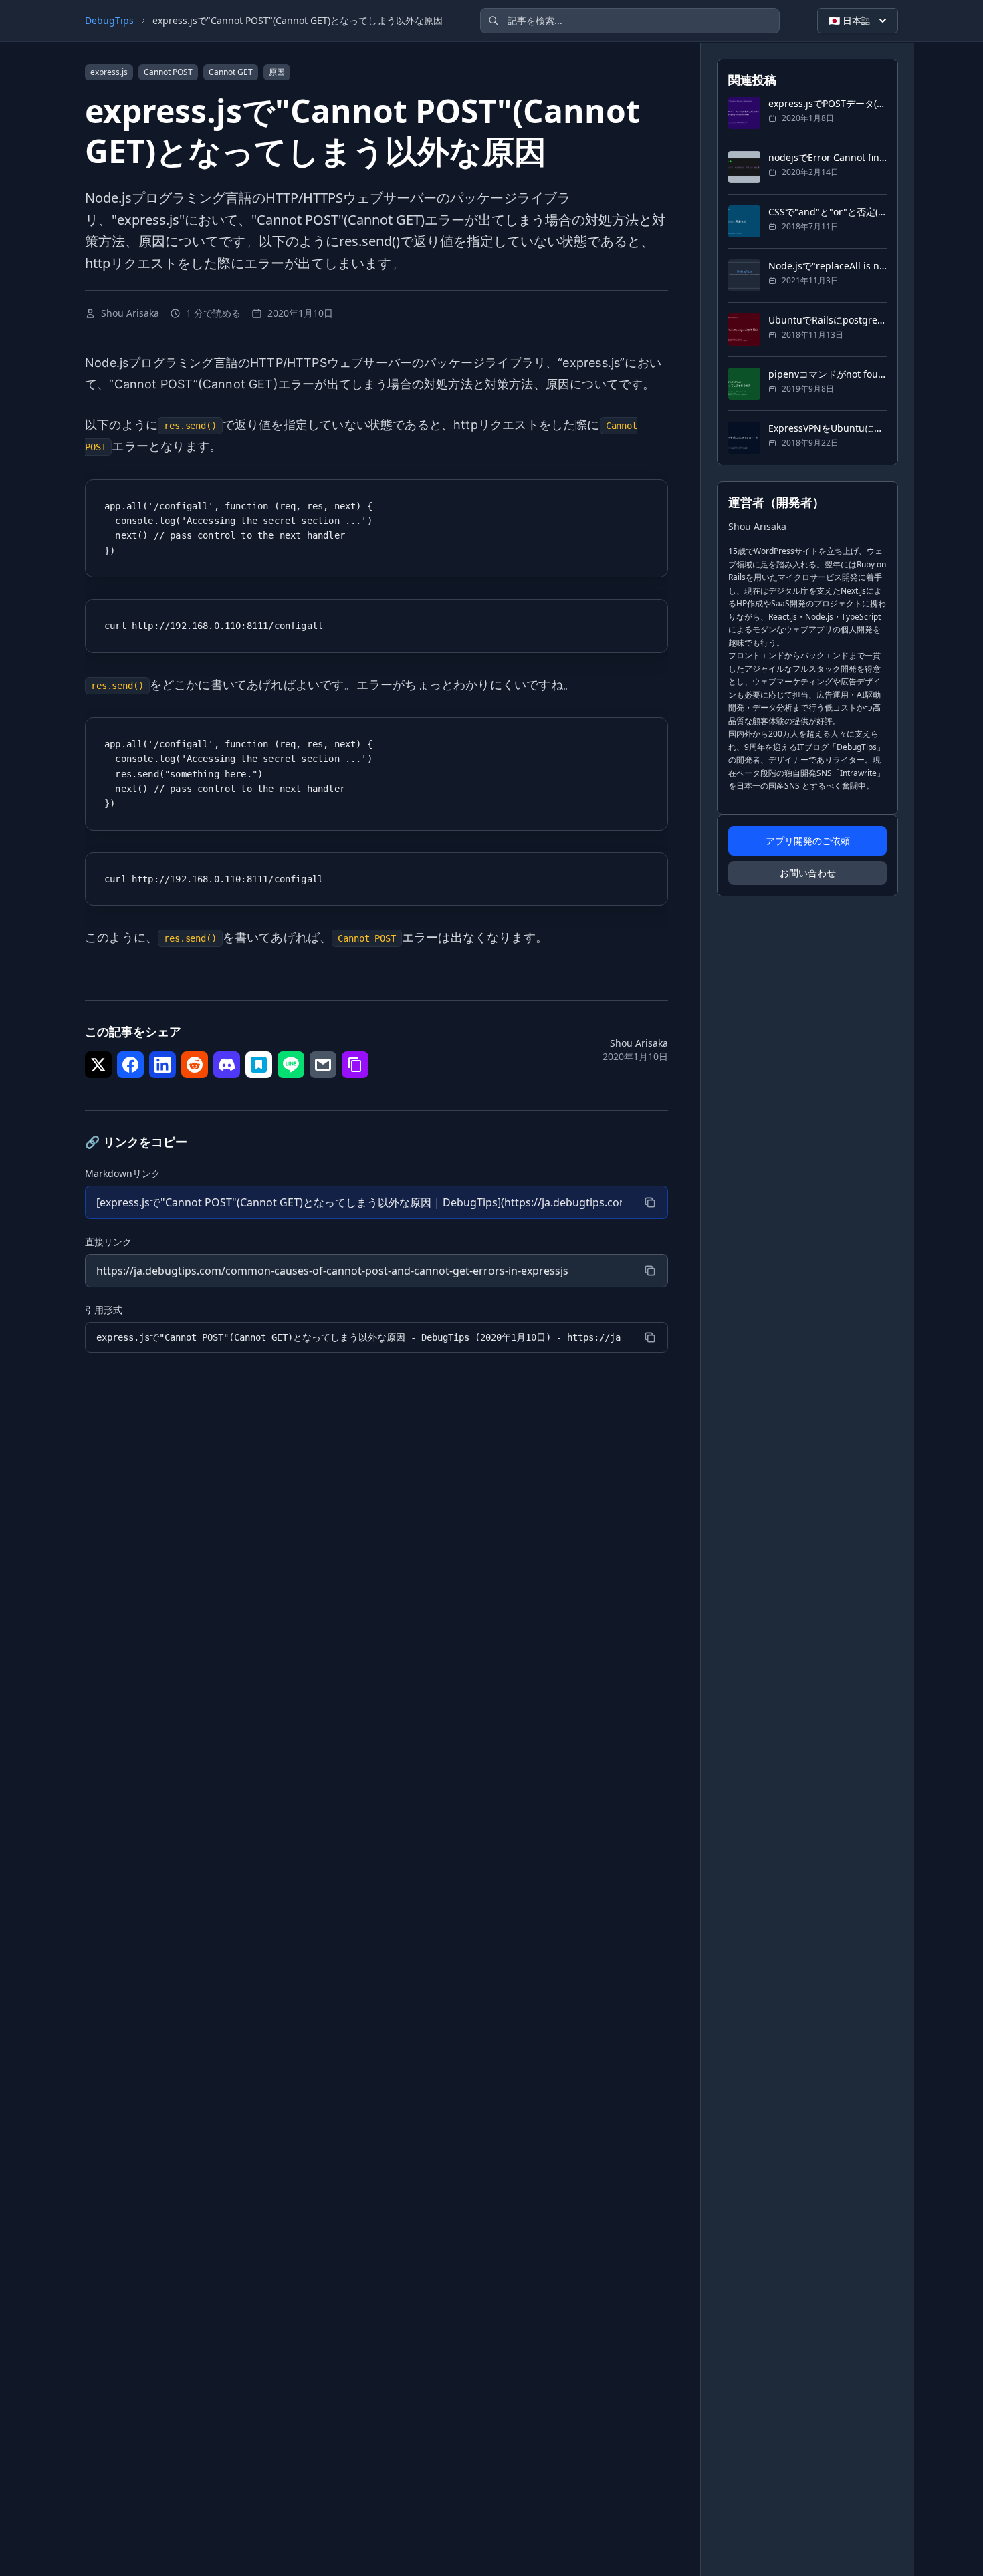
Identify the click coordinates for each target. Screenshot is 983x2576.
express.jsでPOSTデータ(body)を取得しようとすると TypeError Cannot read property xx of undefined (828, 103)
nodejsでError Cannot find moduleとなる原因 (828, 157)
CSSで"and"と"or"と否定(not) (828, 212)
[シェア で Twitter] (98, 1065)
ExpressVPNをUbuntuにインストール (828, 428)
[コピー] (650, 1202)
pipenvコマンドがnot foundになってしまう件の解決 (828, 374)
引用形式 (104, 1310)
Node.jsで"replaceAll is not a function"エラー (828, 266)
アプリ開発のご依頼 (808, 841)
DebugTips (109, 20)
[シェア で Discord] (227, 1065)
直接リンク (108, 1242)
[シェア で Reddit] (195, 1065)
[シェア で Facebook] (130, 1065)
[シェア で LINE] (291, 1065)
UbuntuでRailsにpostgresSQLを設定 (828, 320)
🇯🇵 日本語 (850, 20)
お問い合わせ (808, 873)
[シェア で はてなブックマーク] (259, 1065)
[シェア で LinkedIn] (162, 1065)
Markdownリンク (123, 1173)
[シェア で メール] (323, 1065)
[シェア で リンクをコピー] (355, 1065)
